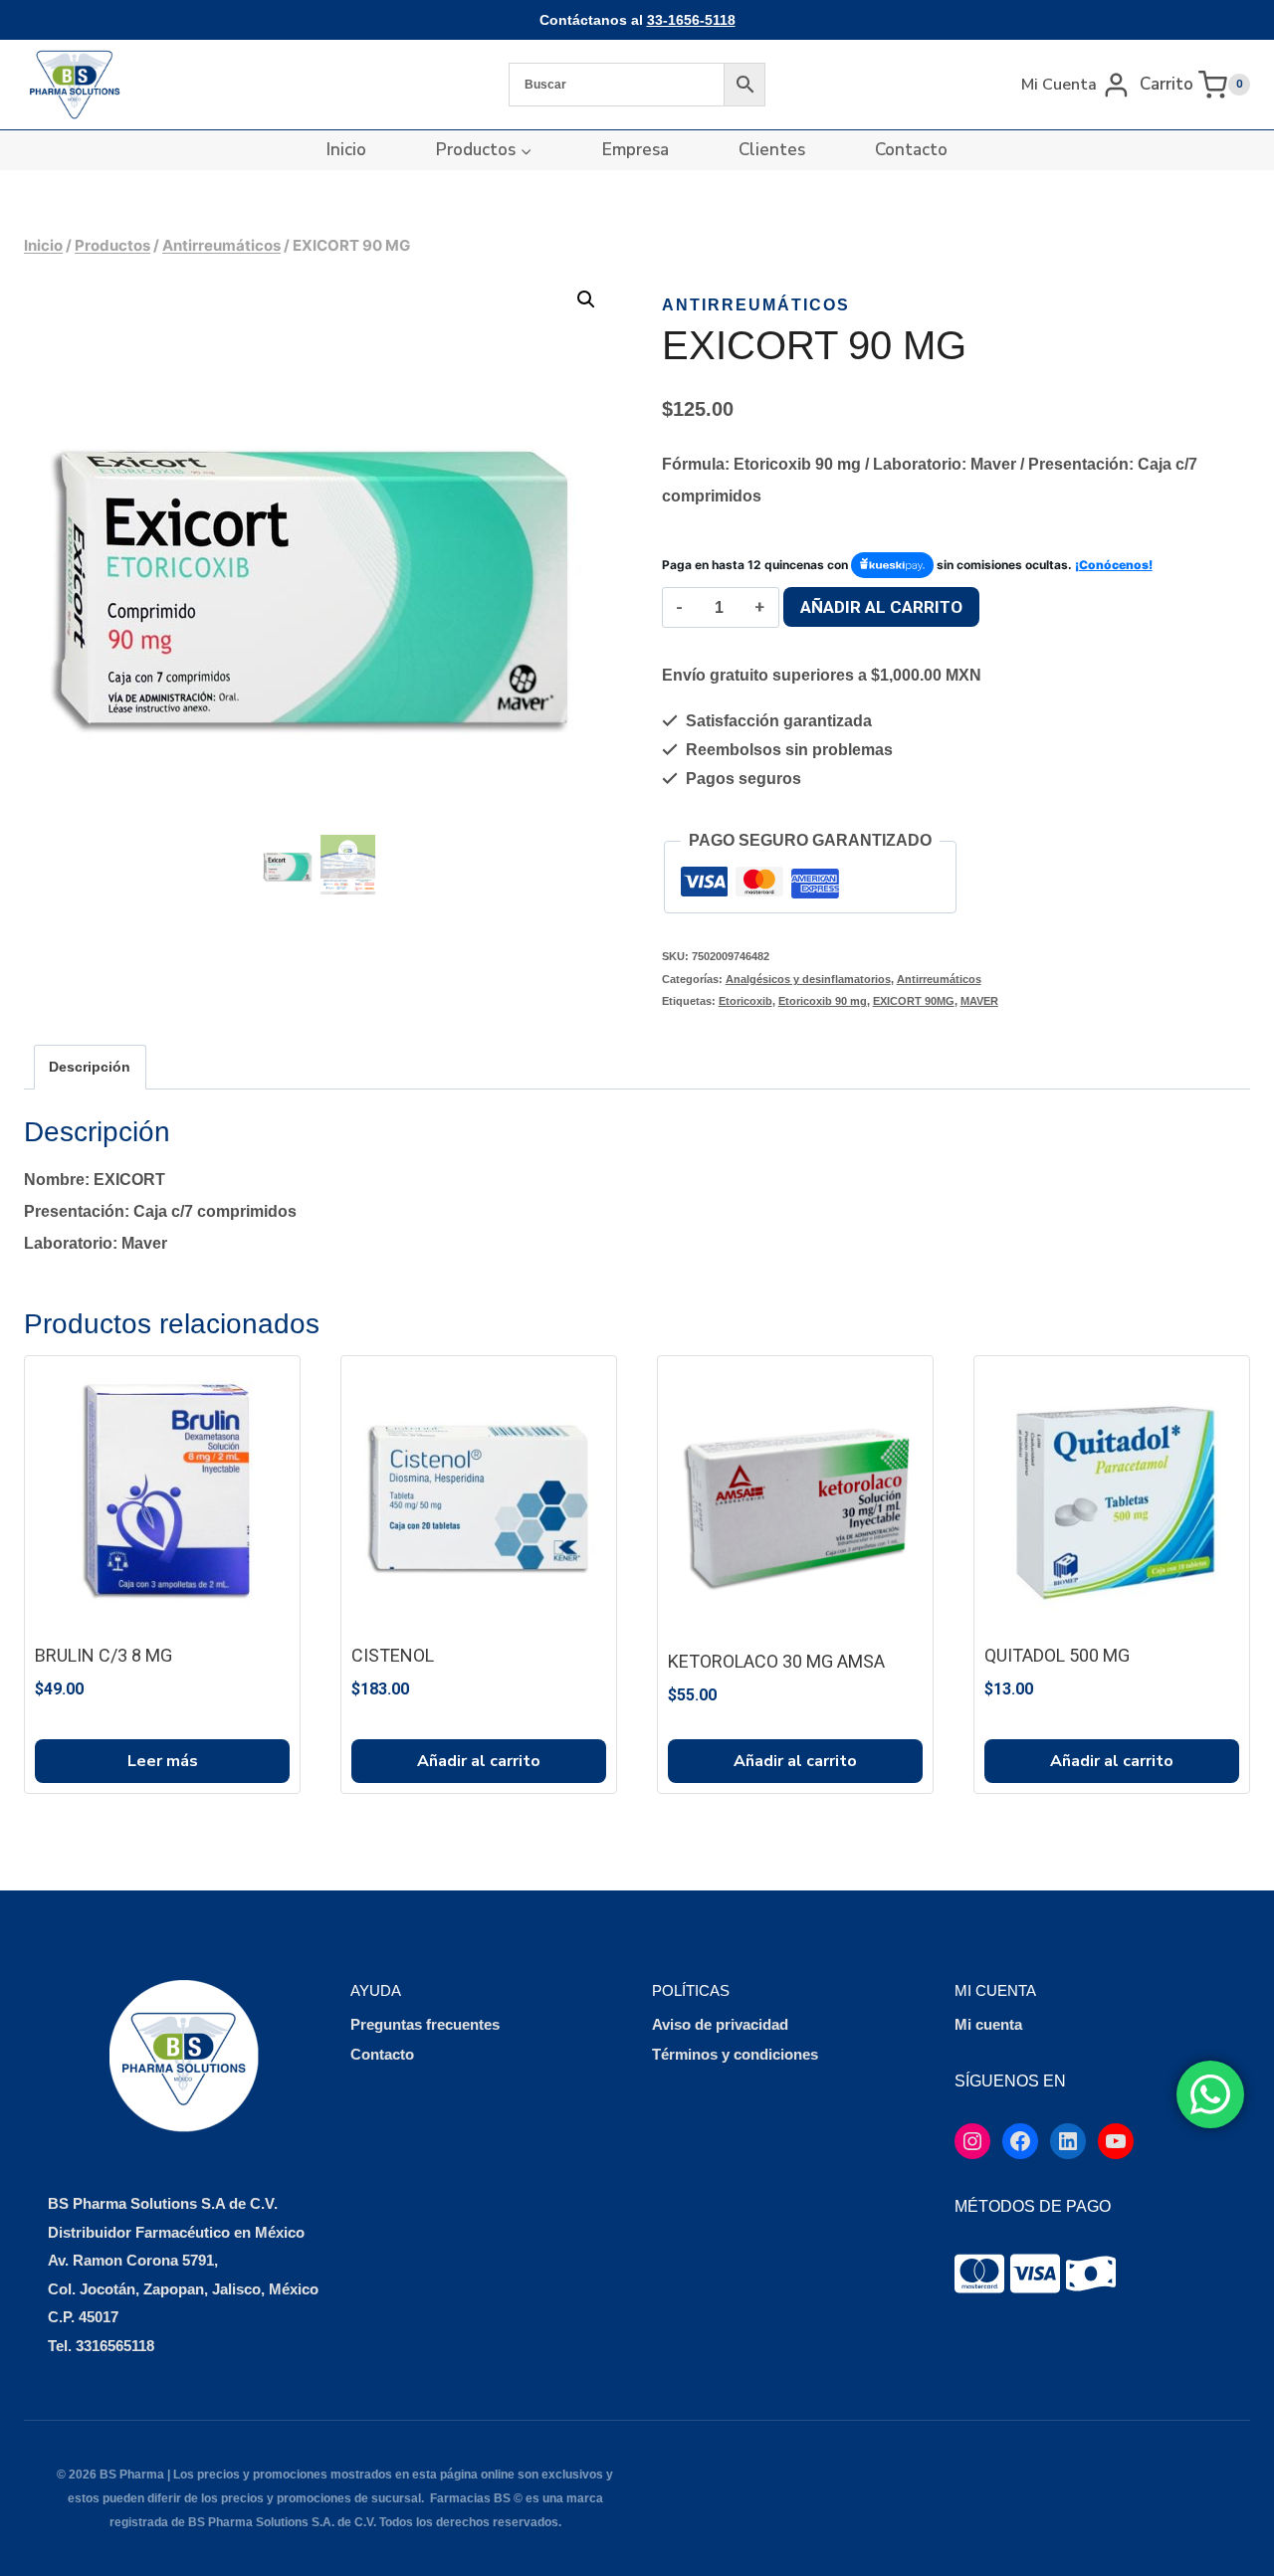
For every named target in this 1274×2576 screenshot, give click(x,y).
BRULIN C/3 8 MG (104, 1655)
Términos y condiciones (735, 2054)
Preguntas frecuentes (425, 2024)
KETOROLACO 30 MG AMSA (776, 1661)
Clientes (772, 150)
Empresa (636, 150)
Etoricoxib (745, 1001)
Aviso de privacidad (720, 2024)
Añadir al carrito (881, 607)
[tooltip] (979, 2274)
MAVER (979, 1001)
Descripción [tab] (90, 1067)
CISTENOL (393, 1655)
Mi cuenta (988, 2024)
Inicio (346, 150)
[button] (586, 299)
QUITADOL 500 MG (1057, 1655)
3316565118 (115, 2346)
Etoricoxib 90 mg (823, 1001)
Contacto (911, 150)
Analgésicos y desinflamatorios (808, 979)
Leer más (163, 1761)
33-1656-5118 (691, 20)
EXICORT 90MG (914, 1001)
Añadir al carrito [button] (479, 1761)
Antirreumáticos (756, 305)
